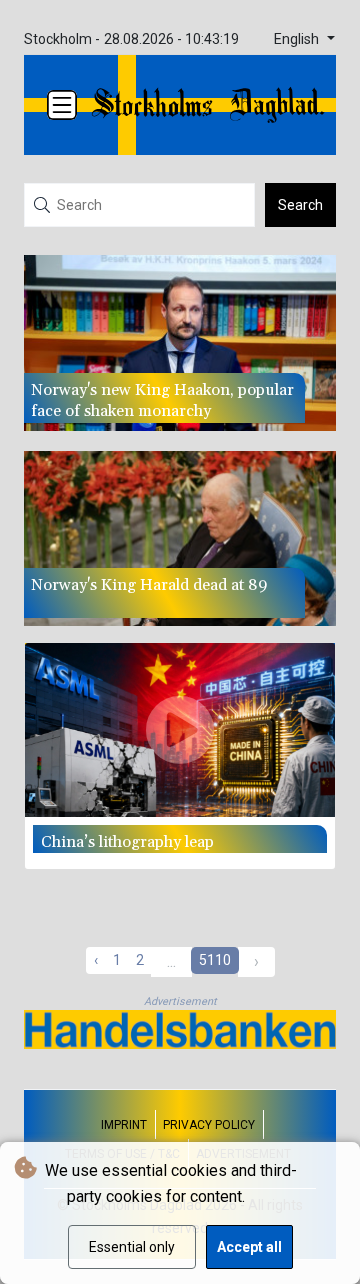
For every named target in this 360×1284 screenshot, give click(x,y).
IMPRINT (124, 1125)
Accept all (249, 1247)
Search (300, 205)
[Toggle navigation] (62, 105)
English (298, 39)
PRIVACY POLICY (209, 1125)
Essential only (132, 1247)
